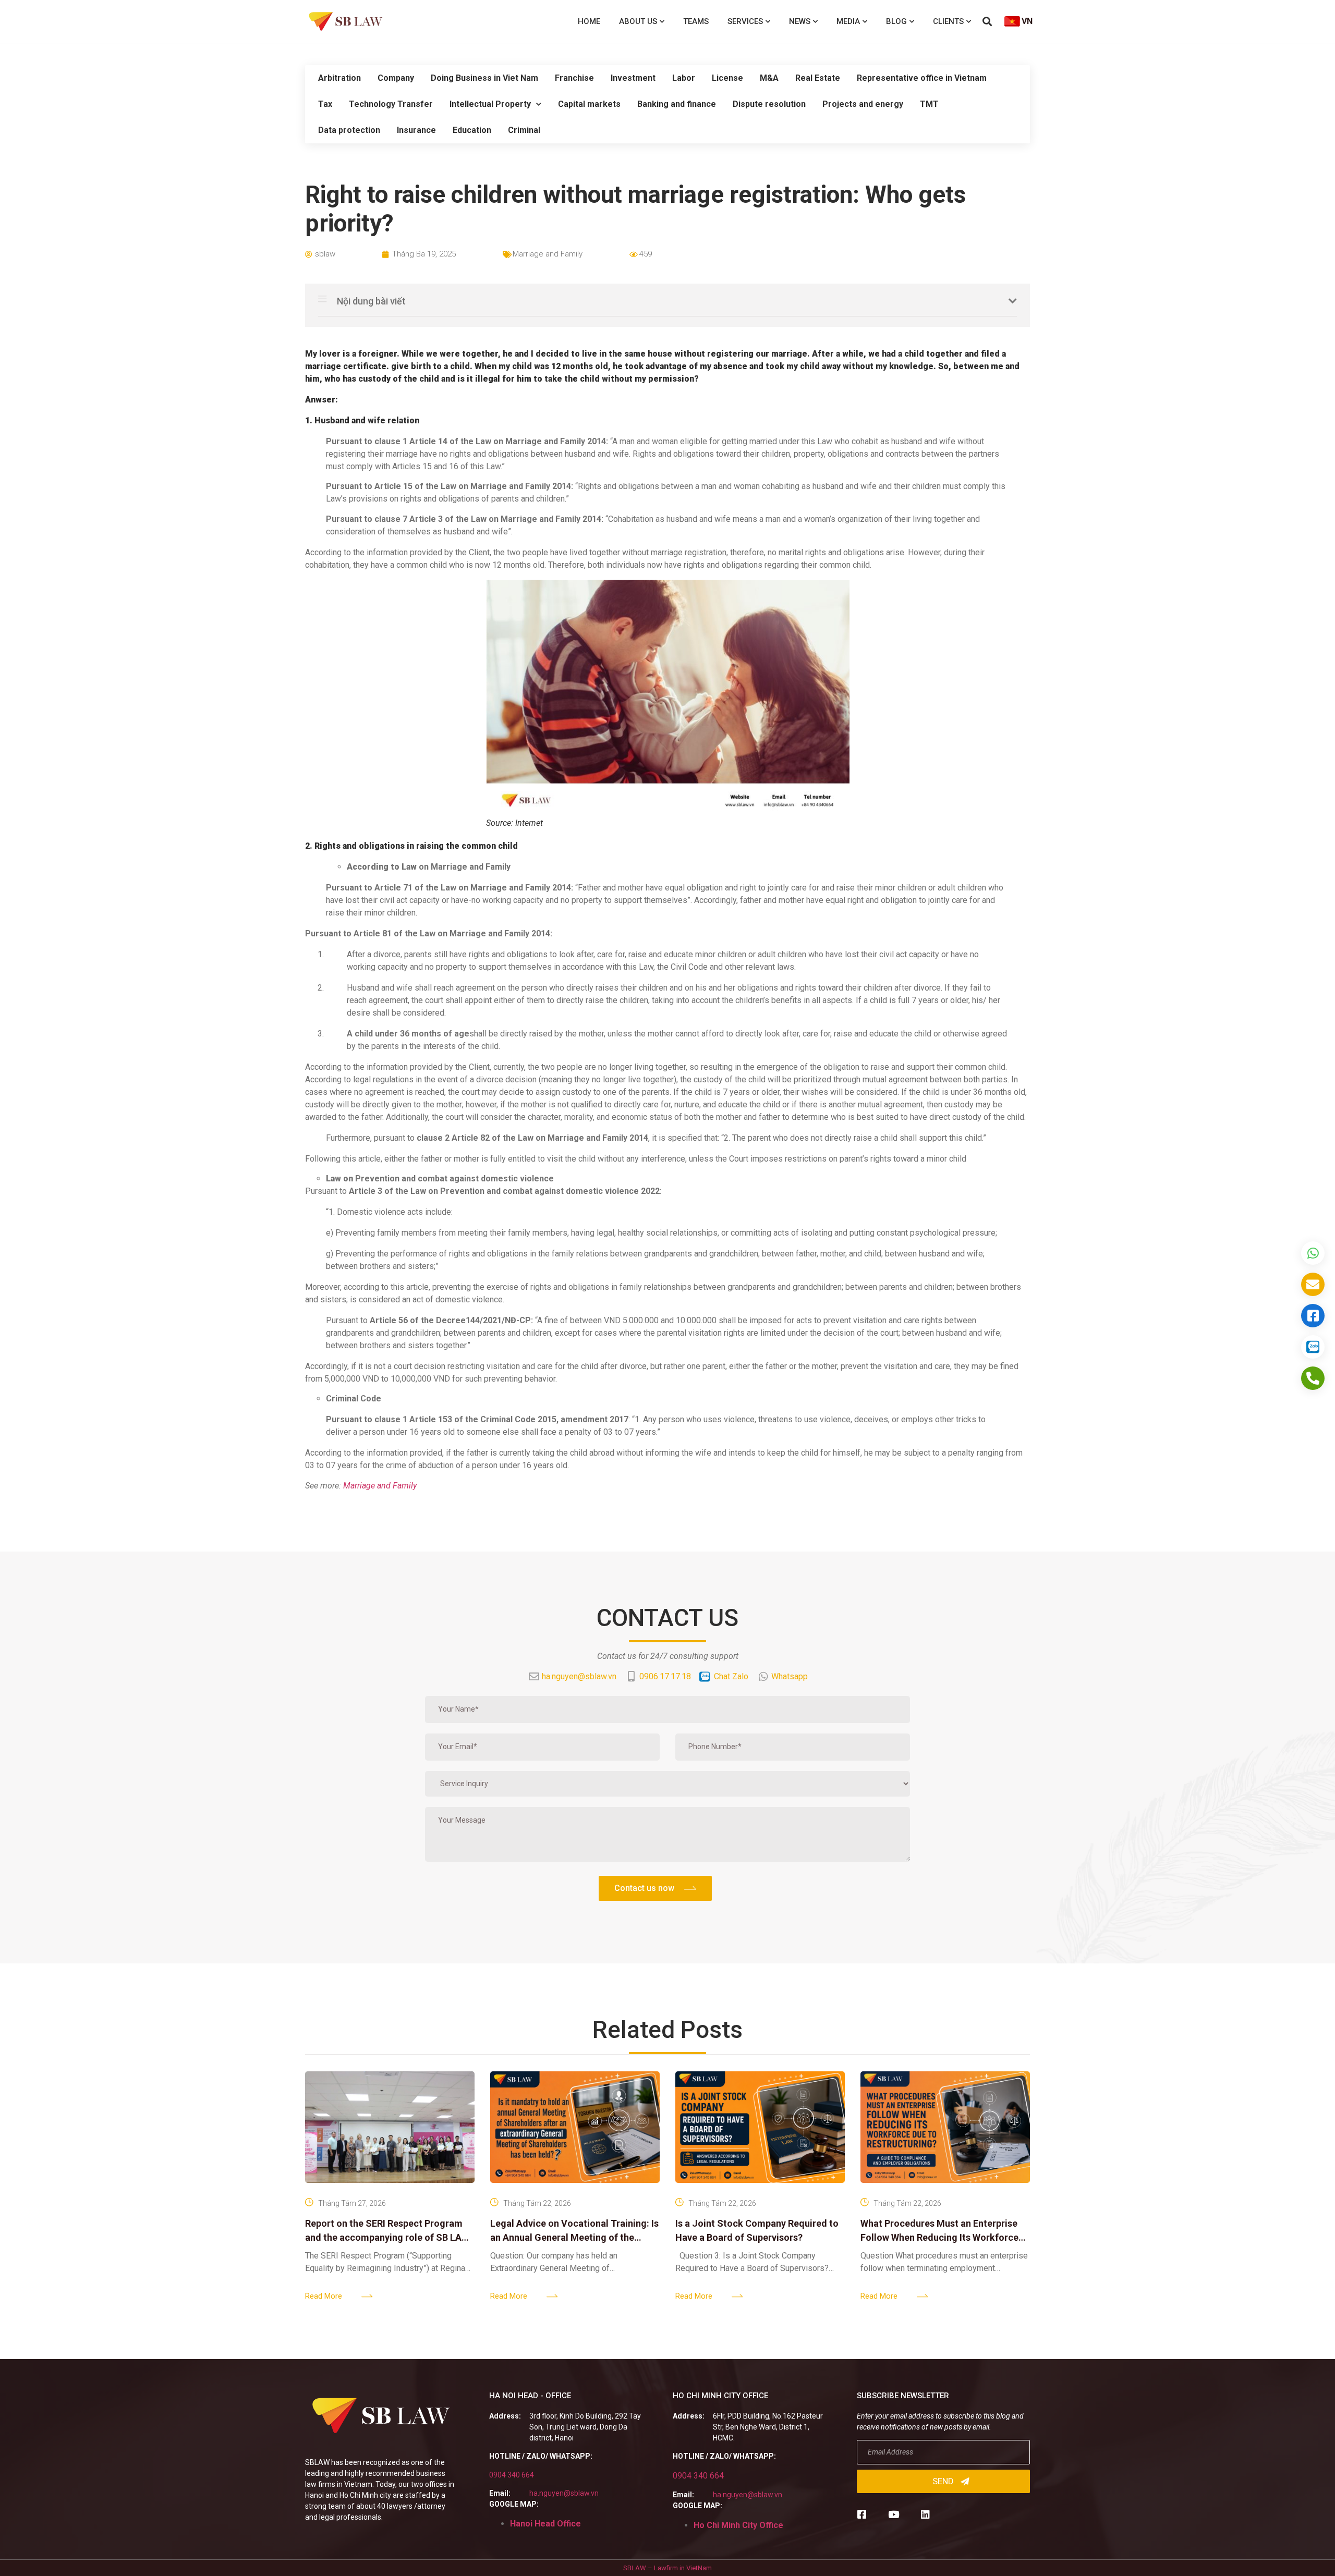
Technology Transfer (391, 104)
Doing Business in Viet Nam (484, 78)
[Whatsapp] (1313, 1253)
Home (589, 21)
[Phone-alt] (1313, 1378)
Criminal (524, 130)
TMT (929, 104)
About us (638, 21)
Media (848, 21)
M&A (769, 78)
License (727, 78)
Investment (633, 78)
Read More (324, 2296)
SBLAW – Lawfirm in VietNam (667, 2568)
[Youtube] (894, 2514)
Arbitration (339, 78)
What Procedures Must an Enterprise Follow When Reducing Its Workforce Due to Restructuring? (939, 2237)
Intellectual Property (490, 104)
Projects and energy (863, 104)
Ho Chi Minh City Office (738, 2525)
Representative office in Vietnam (922, 78)
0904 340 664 (512, 2475)
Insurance (416, 130)
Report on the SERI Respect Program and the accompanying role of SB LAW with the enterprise (387, 2237)
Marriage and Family (548, 254)
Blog (896, 21)
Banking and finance (677, 104)
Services (745, 21)
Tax (325, 104)
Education (472, 130)
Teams (696, 21)
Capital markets (589, 104)
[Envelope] (1313, 1284)
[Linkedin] (925, 2514)
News (800, 21)
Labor (684, 78)
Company (396, 78)
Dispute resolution (769, 104)
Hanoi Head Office (545, 2524)
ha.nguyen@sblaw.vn (564, 2493)
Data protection (349, 130)
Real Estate (818, 78)
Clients (948, 21)
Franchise (574, 78)
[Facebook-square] (862, 2514)
